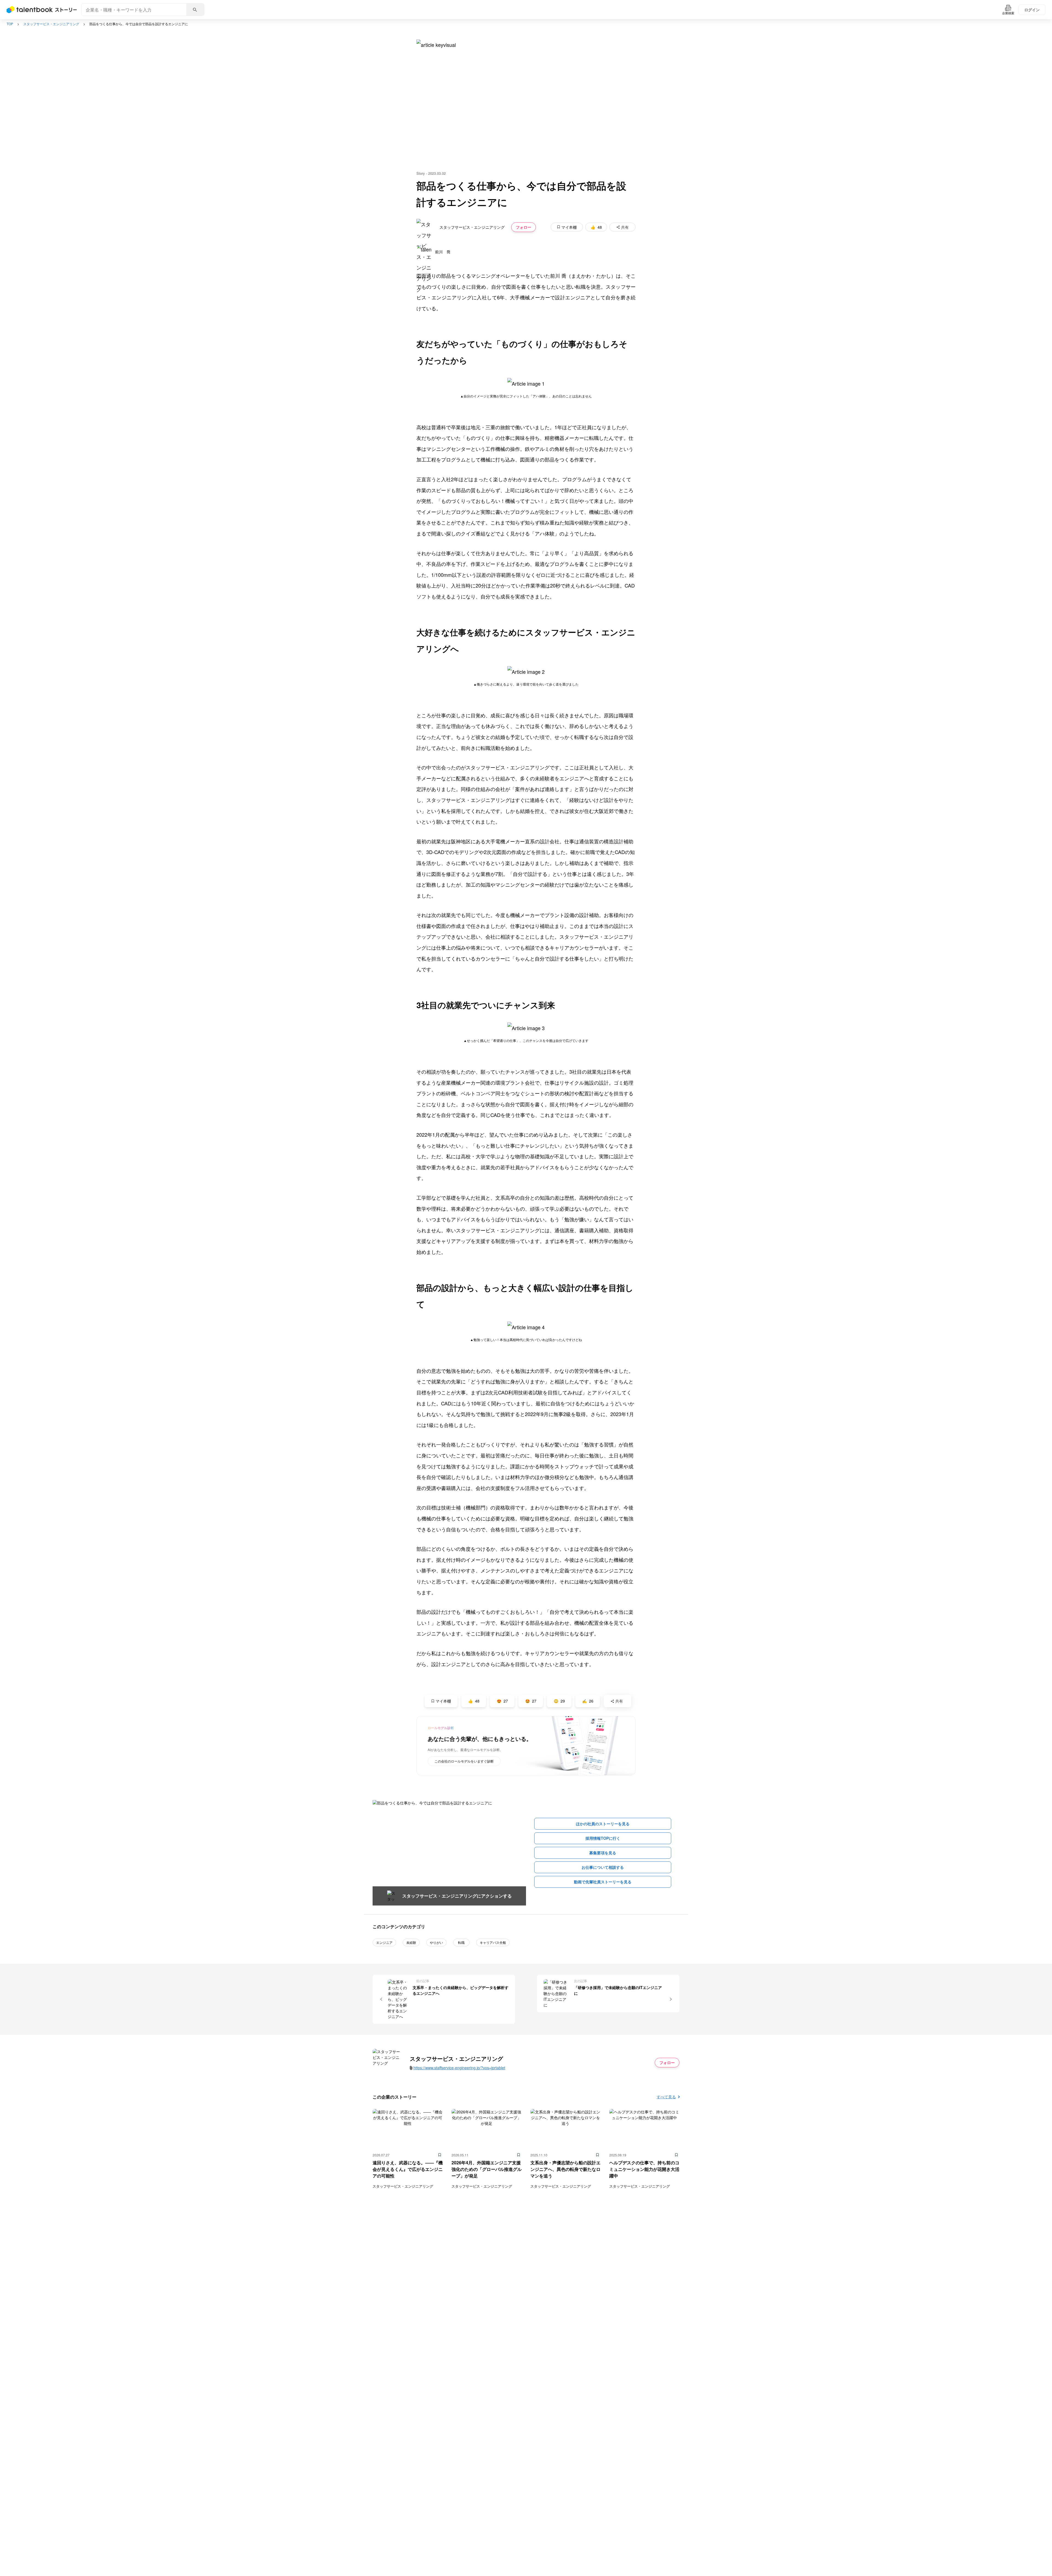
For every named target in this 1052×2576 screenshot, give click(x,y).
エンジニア (384, 1942)
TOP (10, 24)
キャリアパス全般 (493, 1942)
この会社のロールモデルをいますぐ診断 (464, 1761)
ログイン (1032, 10)
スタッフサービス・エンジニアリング (51, 24)
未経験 (411, 1942)
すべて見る (666, 2097)
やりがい (436, 1942)
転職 (461, 1942)
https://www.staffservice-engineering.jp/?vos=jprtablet (459, 2068)
